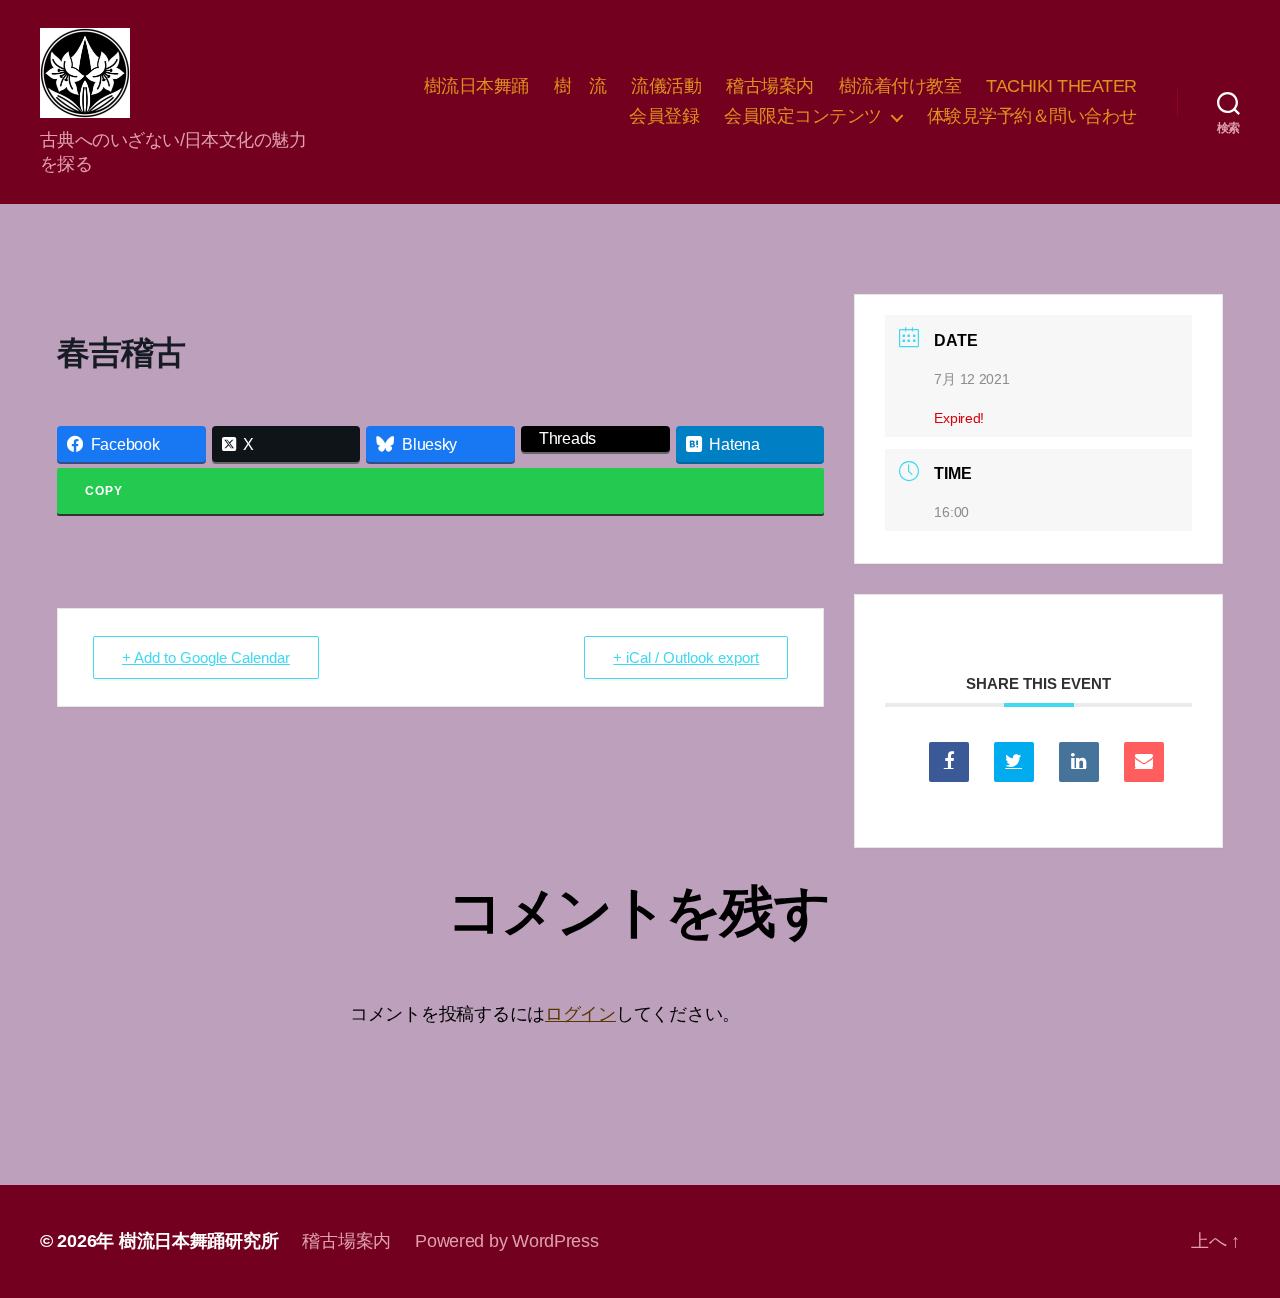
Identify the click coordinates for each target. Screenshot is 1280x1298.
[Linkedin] (1079, 762)
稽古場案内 (770, 86)
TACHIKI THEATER (1061, 86)
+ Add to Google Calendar (206, 657)
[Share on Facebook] (949, 762)
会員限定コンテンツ (803, 116)
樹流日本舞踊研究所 (199, 1241)
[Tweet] (1014, 762)
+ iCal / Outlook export (686, 657)
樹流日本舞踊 (476, 86)
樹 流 (580, 86)
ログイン (580, 1014)
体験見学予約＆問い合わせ (1032, 116)
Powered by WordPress (507, 1241)
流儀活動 (666, 86)
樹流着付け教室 (900, 86)
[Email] (1144, 762)
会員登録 (664, 116)
